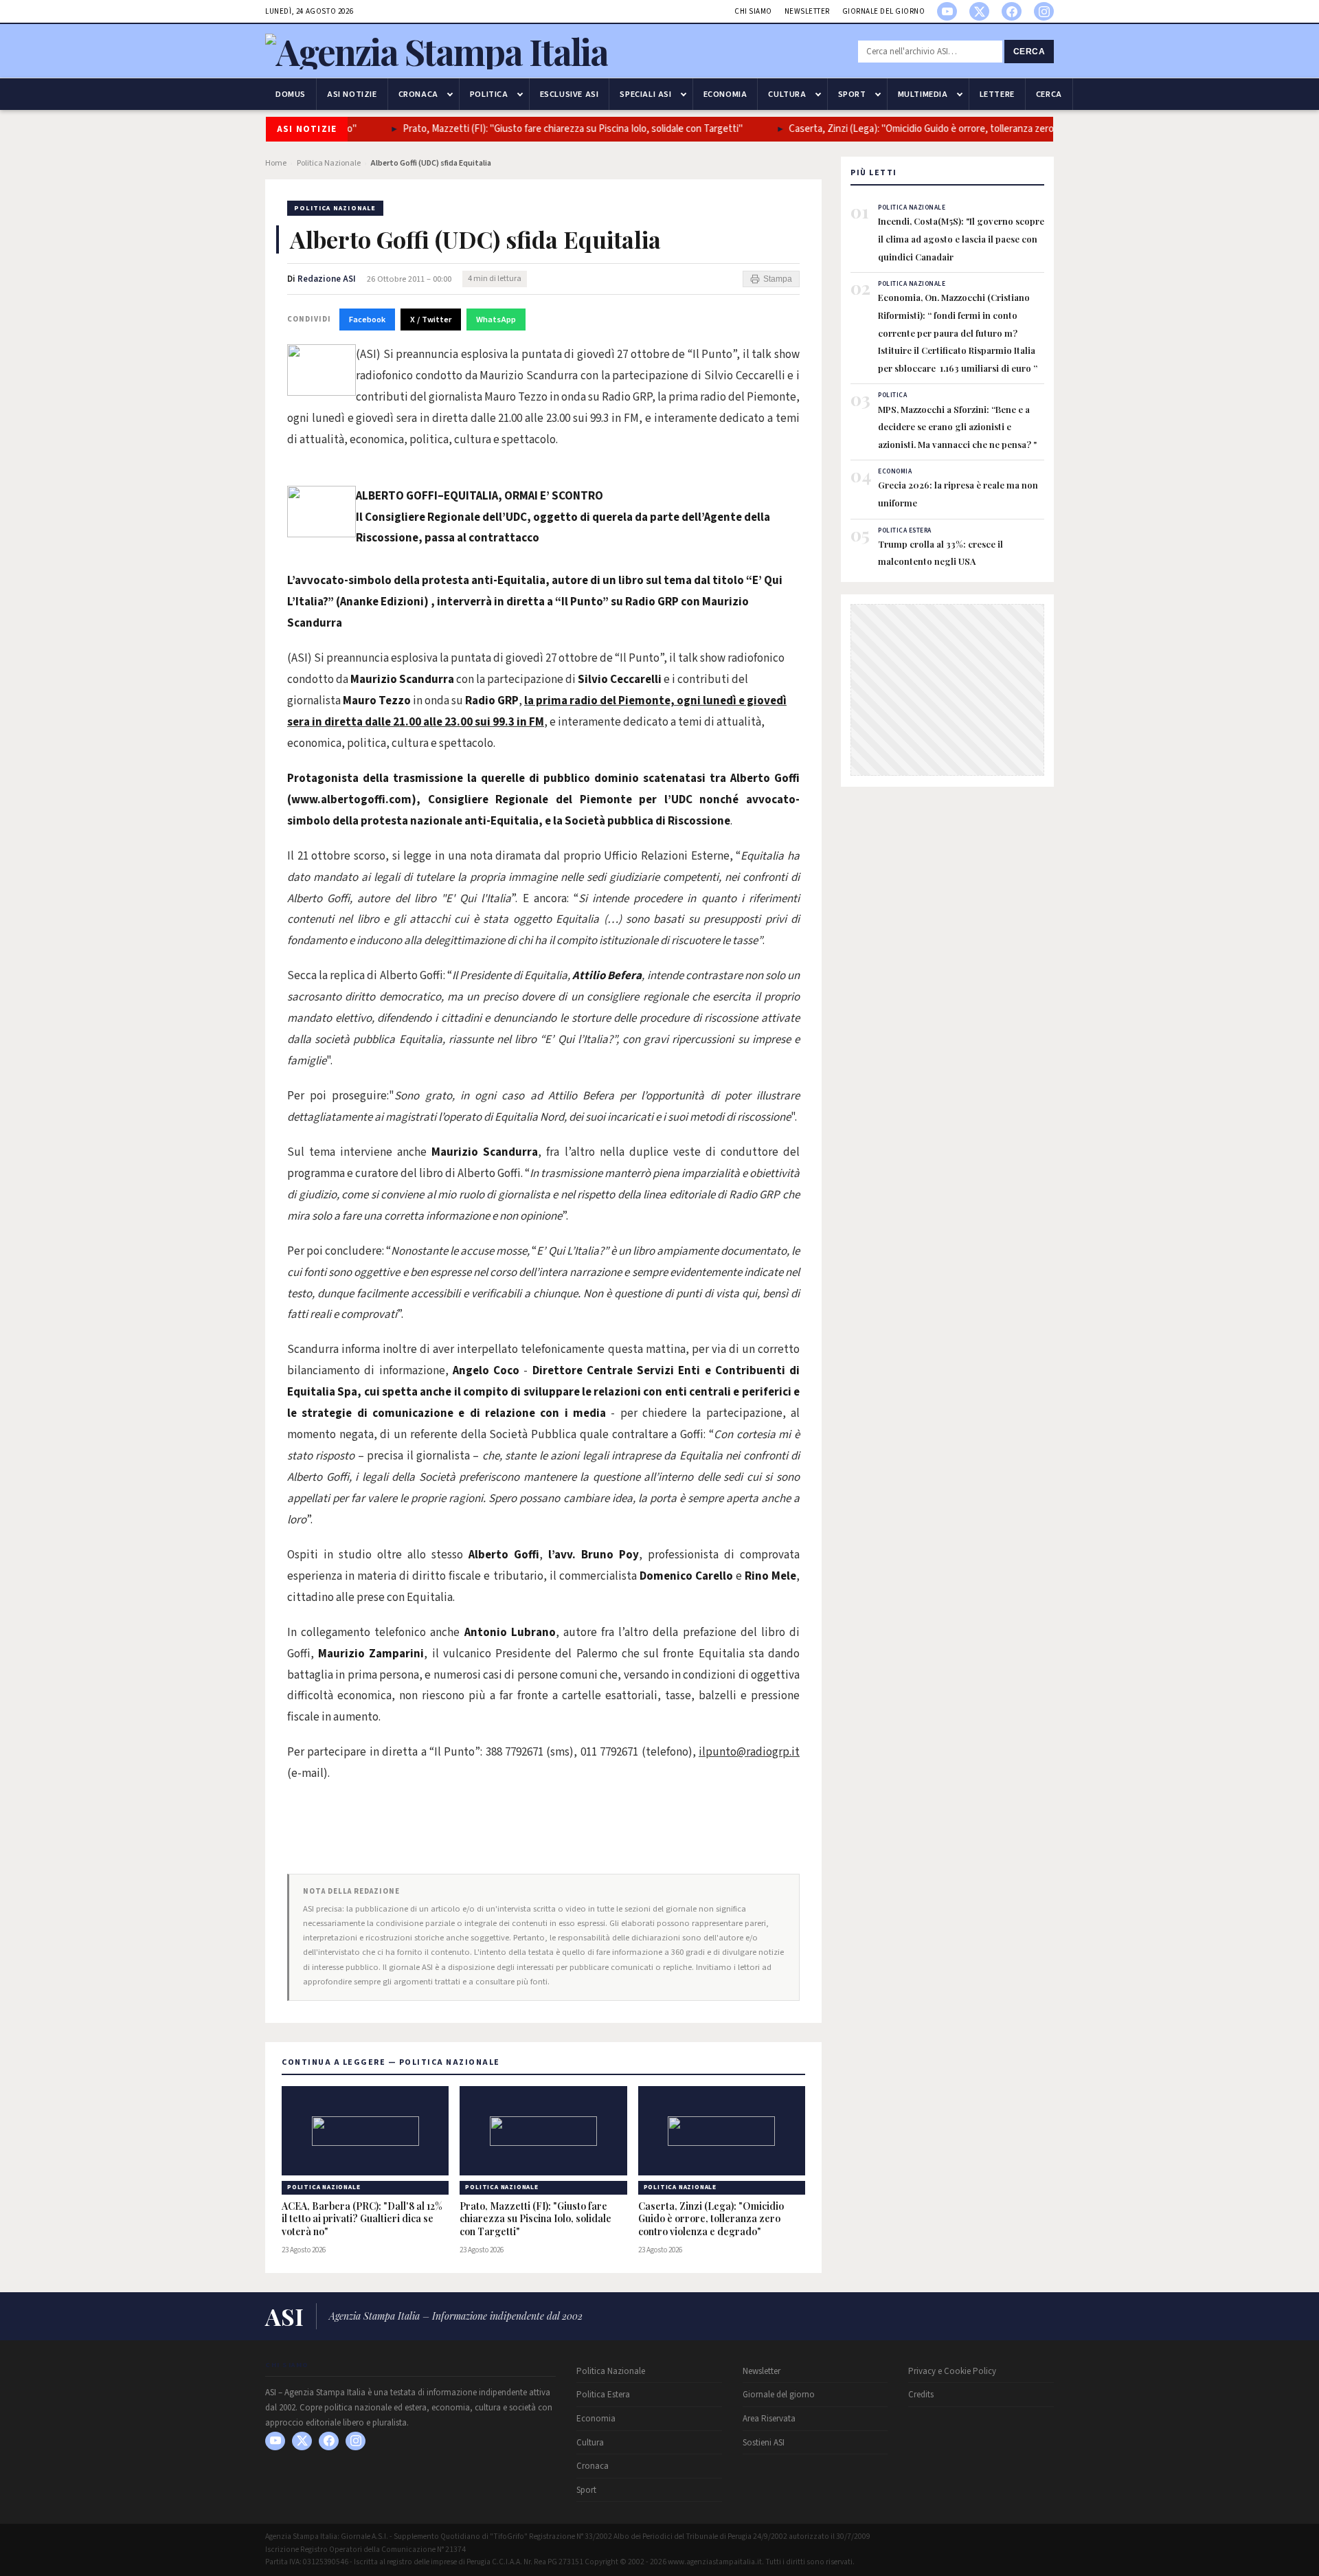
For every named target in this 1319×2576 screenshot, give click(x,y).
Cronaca (418, 94)
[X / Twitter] (979, 11)
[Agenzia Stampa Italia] (437, 51)
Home (276, 163)
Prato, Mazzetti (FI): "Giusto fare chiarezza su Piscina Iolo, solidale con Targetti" (557, 129)
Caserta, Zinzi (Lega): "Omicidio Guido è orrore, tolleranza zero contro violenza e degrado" (964, 129)
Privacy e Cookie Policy (952, 2371)
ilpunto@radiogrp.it (749, 1752)
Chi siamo (753, 11)
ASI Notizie (352, 94)
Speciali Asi (645, 94)
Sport (852, 94)
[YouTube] (947, 11)
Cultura (787, 94)
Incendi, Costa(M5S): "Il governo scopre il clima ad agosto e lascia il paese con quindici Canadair (961, 238)
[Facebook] (1012, 11)
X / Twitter (431, 320)
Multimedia (923, 94)
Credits (921, 2395)
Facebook (367, 320)
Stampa (778, 279)
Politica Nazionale (329, 163)
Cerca (1029, 52)
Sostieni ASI (764, 2443)
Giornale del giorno (884, 11)
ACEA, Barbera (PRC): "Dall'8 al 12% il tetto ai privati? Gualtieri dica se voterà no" (362, 2219)
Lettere (997, 94)
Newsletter (807, 11)
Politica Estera (603, 2395)
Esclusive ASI (570, 94)
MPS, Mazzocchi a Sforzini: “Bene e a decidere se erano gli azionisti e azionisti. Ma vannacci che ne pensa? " (957, 427)
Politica (489, 94)
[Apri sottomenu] (450, 94)
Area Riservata (769, 2419)
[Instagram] (1044, 11)
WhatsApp (496, 320)
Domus (291, 94)
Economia (725, 94)
